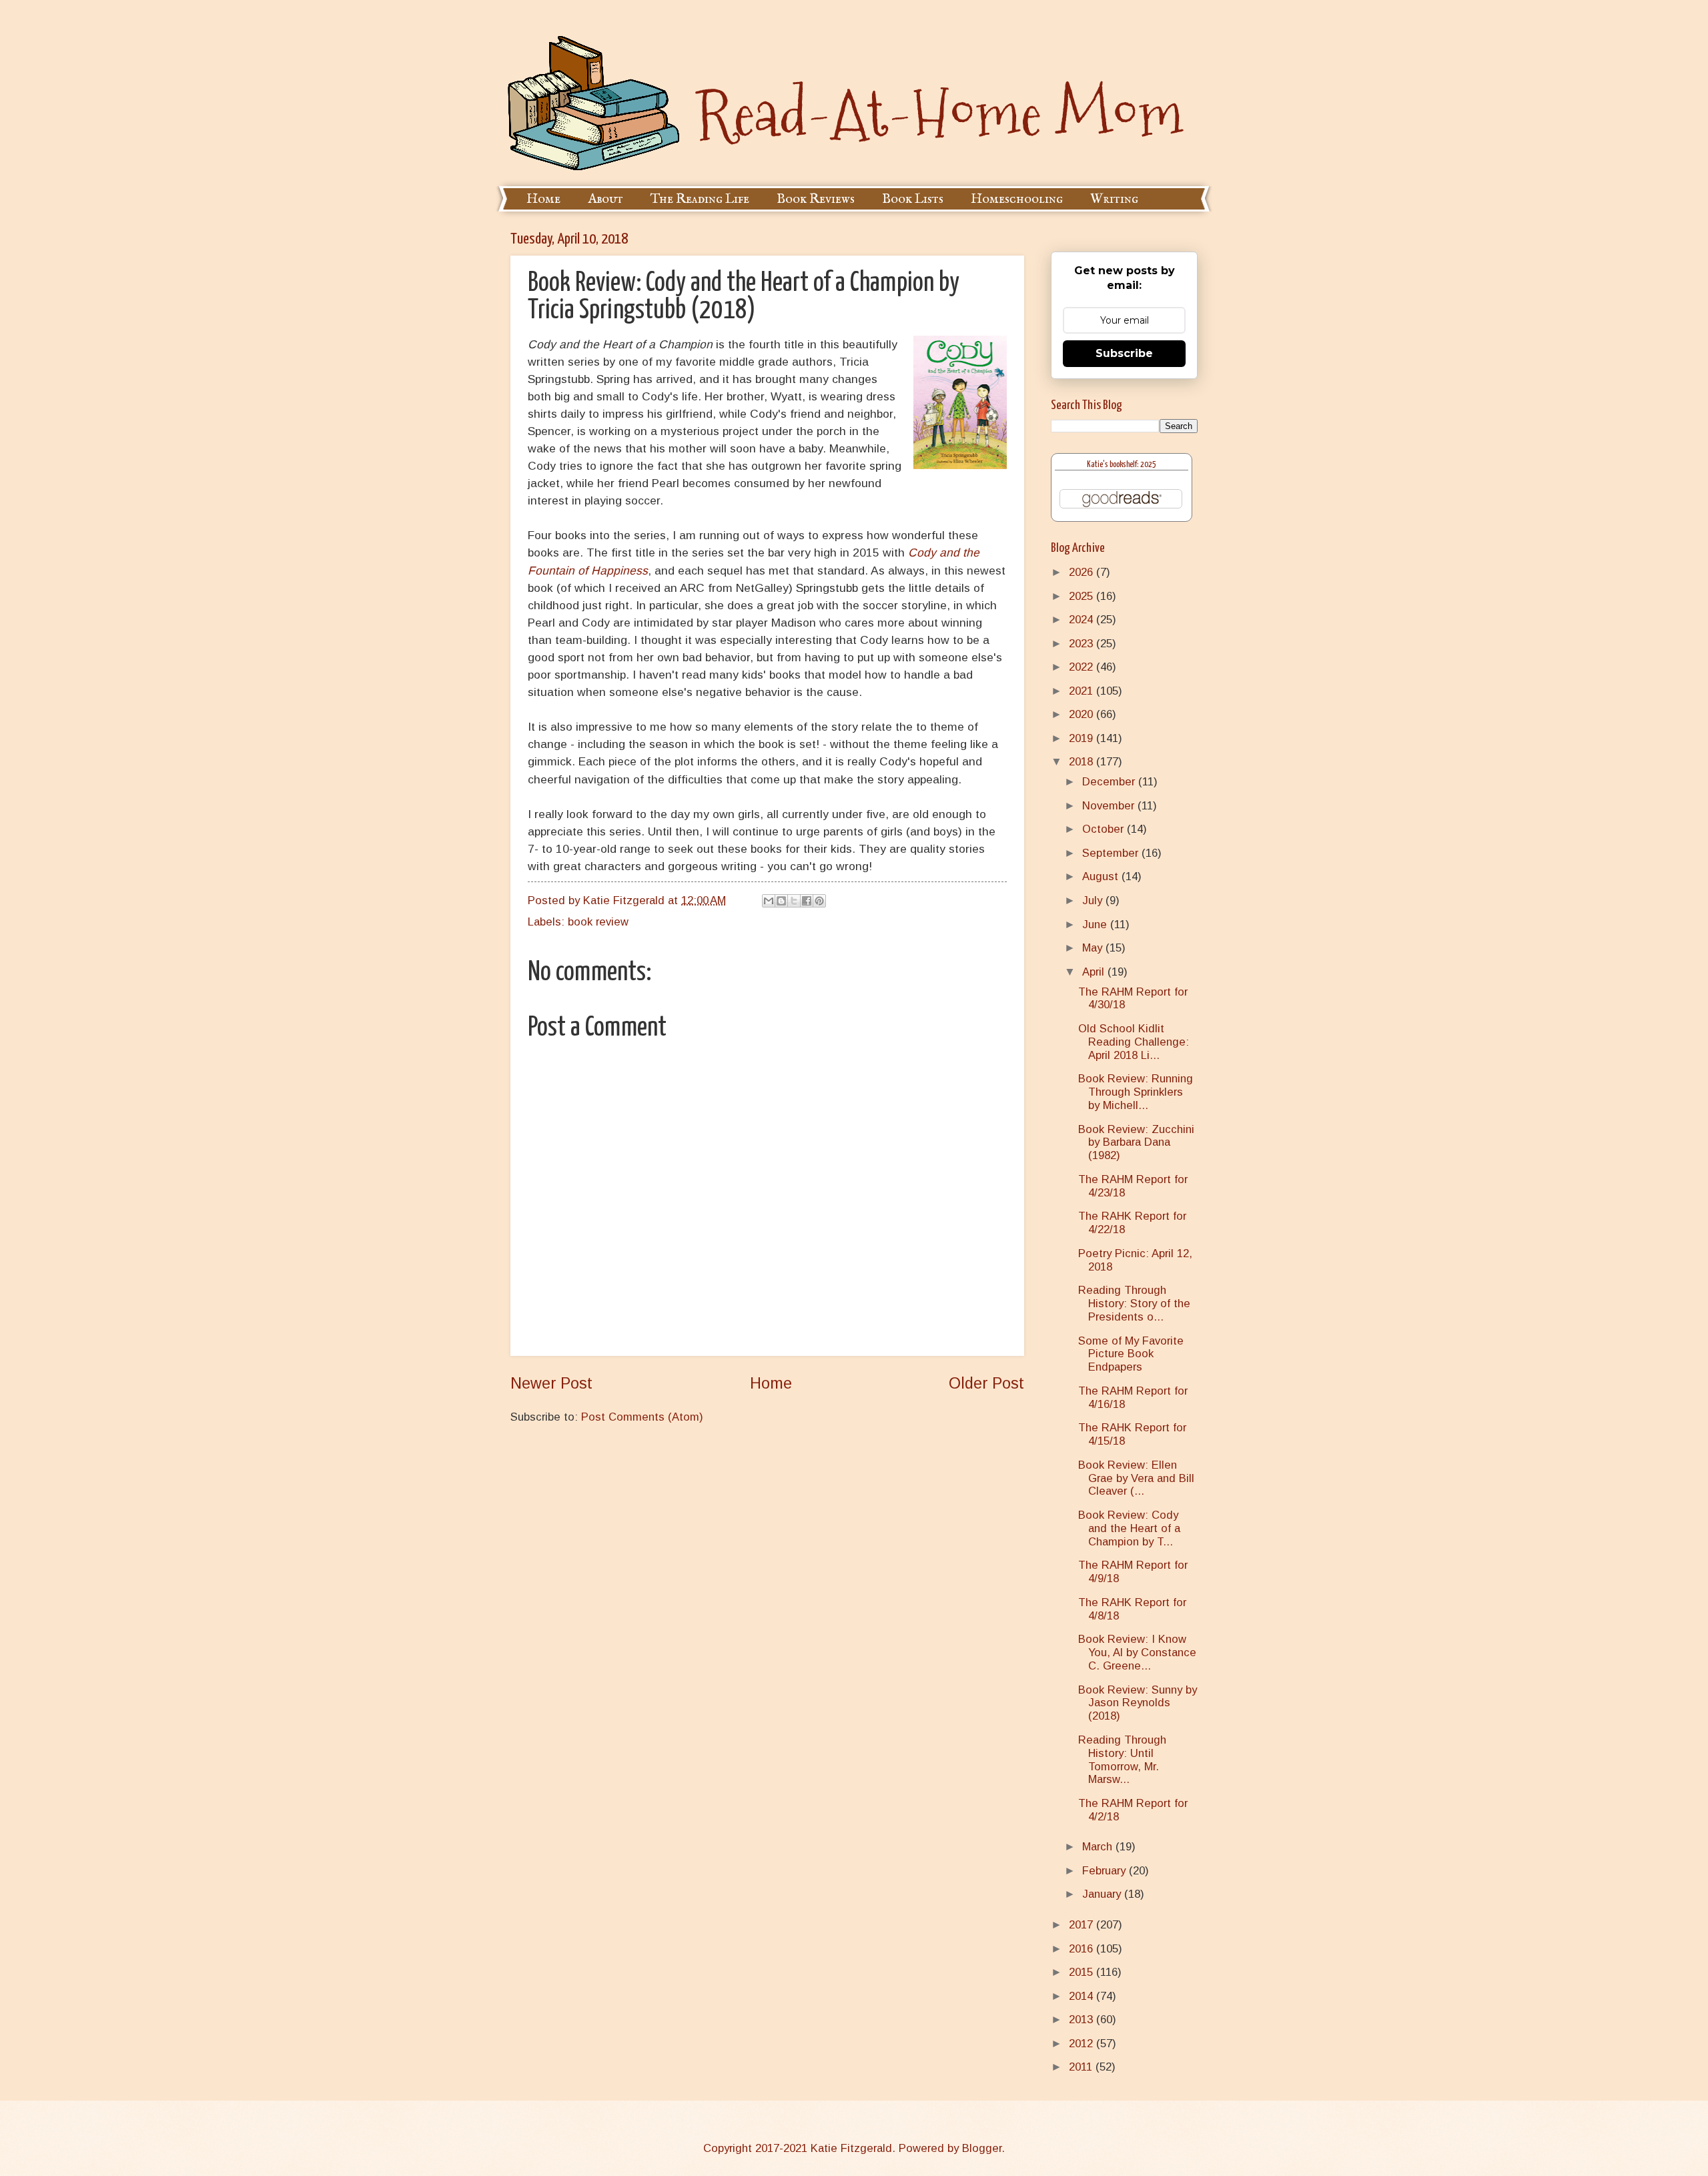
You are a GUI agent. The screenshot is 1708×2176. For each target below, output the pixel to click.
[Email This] (769, 901)
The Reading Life (700, 199)
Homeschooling (1017, 199)
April (1095, 972)
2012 (1083, 2044)
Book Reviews (816, 199)
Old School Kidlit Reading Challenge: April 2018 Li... (1134, 1042)
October (1105, 829)
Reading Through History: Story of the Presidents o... (1134, 1304)
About (605, 199)
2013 (1083, 2020)
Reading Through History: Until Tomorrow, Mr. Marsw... (1122, 1760)
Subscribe (1124, 353)
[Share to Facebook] (807, 901)
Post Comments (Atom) (642, 1417)
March (1099, 1847)
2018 (1083, 762)
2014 (1083, 1996)
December (1110, 782)
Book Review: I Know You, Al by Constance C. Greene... (1137, 1653)
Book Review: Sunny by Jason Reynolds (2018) (1138, 1703)
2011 (1082, 2067)
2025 (1083, 596)
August (1102, 876)
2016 (1083, 1949)
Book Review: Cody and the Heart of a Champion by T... (1129, 1528)
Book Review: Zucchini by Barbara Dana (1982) (1136, 1143)
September (1112, 853)
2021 (1083, 691)
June (1096, 925)
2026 (1083, 572)
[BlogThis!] (781, 901)
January (1103, 1894)
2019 (1083, 738)
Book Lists (913, 199)
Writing (1114, 199)
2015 (1083, 1972)
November (1110, 806)
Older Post (986, 1383)
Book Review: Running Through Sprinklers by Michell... (1136, 1092)
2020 (1083, 714)
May (1094, 948)
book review (598, 922)
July (1094, 900)
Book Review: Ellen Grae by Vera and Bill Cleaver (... (1136, 1478)
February (1106, 1871)
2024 (1083, 620)
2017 (1083, 1925)
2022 (1083, 667)
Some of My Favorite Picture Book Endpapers (1131, 1354)
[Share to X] (794, 901)
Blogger (982, 2148)
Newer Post (551, 1383)
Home (543, 199)
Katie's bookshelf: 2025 (1122, 465)
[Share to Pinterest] (819, 901)
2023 (1083, 644)
